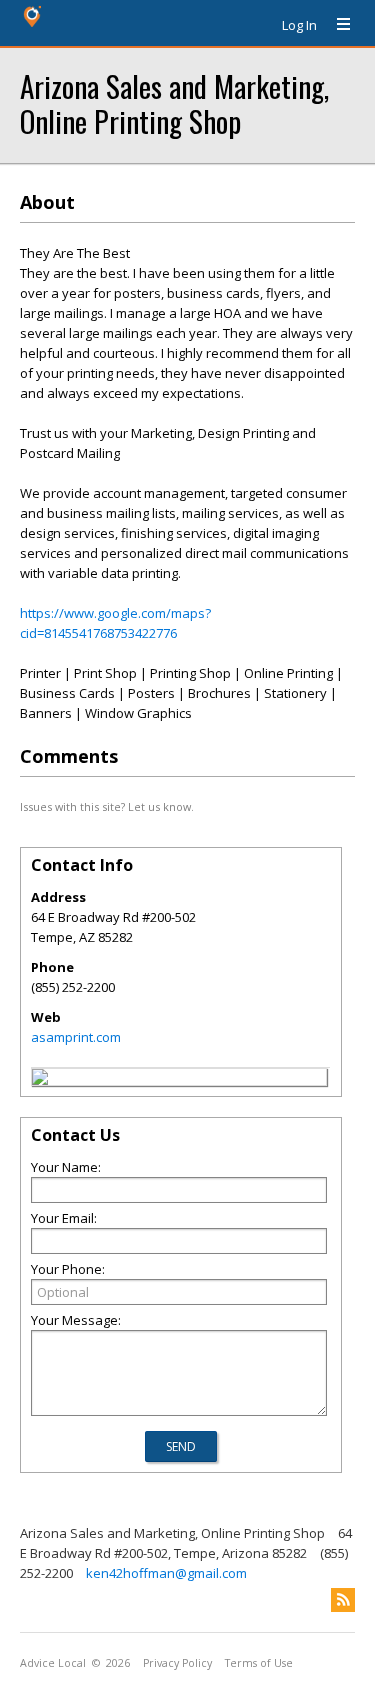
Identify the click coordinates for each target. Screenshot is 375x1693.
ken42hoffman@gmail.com (166, 1573)
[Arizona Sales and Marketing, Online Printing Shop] (40, 1080)
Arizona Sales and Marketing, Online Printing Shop (174, 103)
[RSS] (343, 1600)
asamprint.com (76, 1037)
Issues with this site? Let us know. (107, 806)
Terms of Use (259, 1663)
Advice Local (53, 1663)
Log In (299, 25)
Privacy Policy (177, 1663)
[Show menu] (336, 25)
